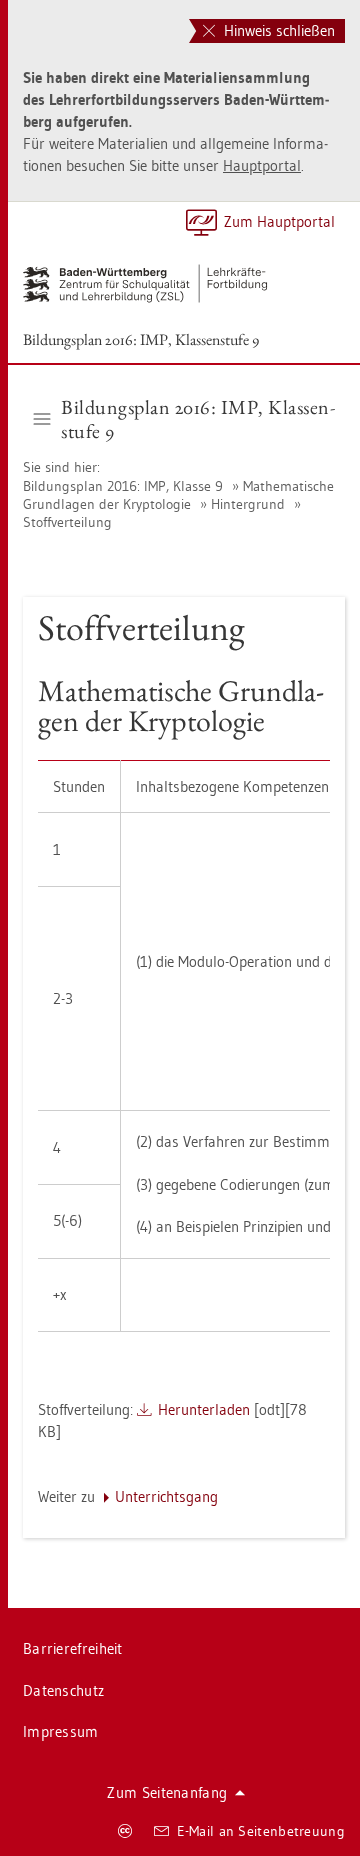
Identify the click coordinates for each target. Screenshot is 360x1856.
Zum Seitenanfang (167, 1792)
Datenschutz (63, 1690)
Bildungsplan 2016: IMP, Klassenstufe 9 (141, 339)
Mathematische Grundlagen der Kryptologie (178, 495)
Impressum (61, 1731)
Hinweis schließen (277, 30)
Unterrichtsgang (166, 1496)
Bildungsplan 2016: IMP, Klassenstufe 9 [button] (198, 419)
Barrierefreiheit (73, 1648)
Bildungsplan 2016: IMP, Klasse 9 (125, 486)
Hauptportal (262, 165)
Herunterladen (204, 1409)
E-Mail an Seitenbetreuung (261, 1831)
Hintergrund (248, 504)
